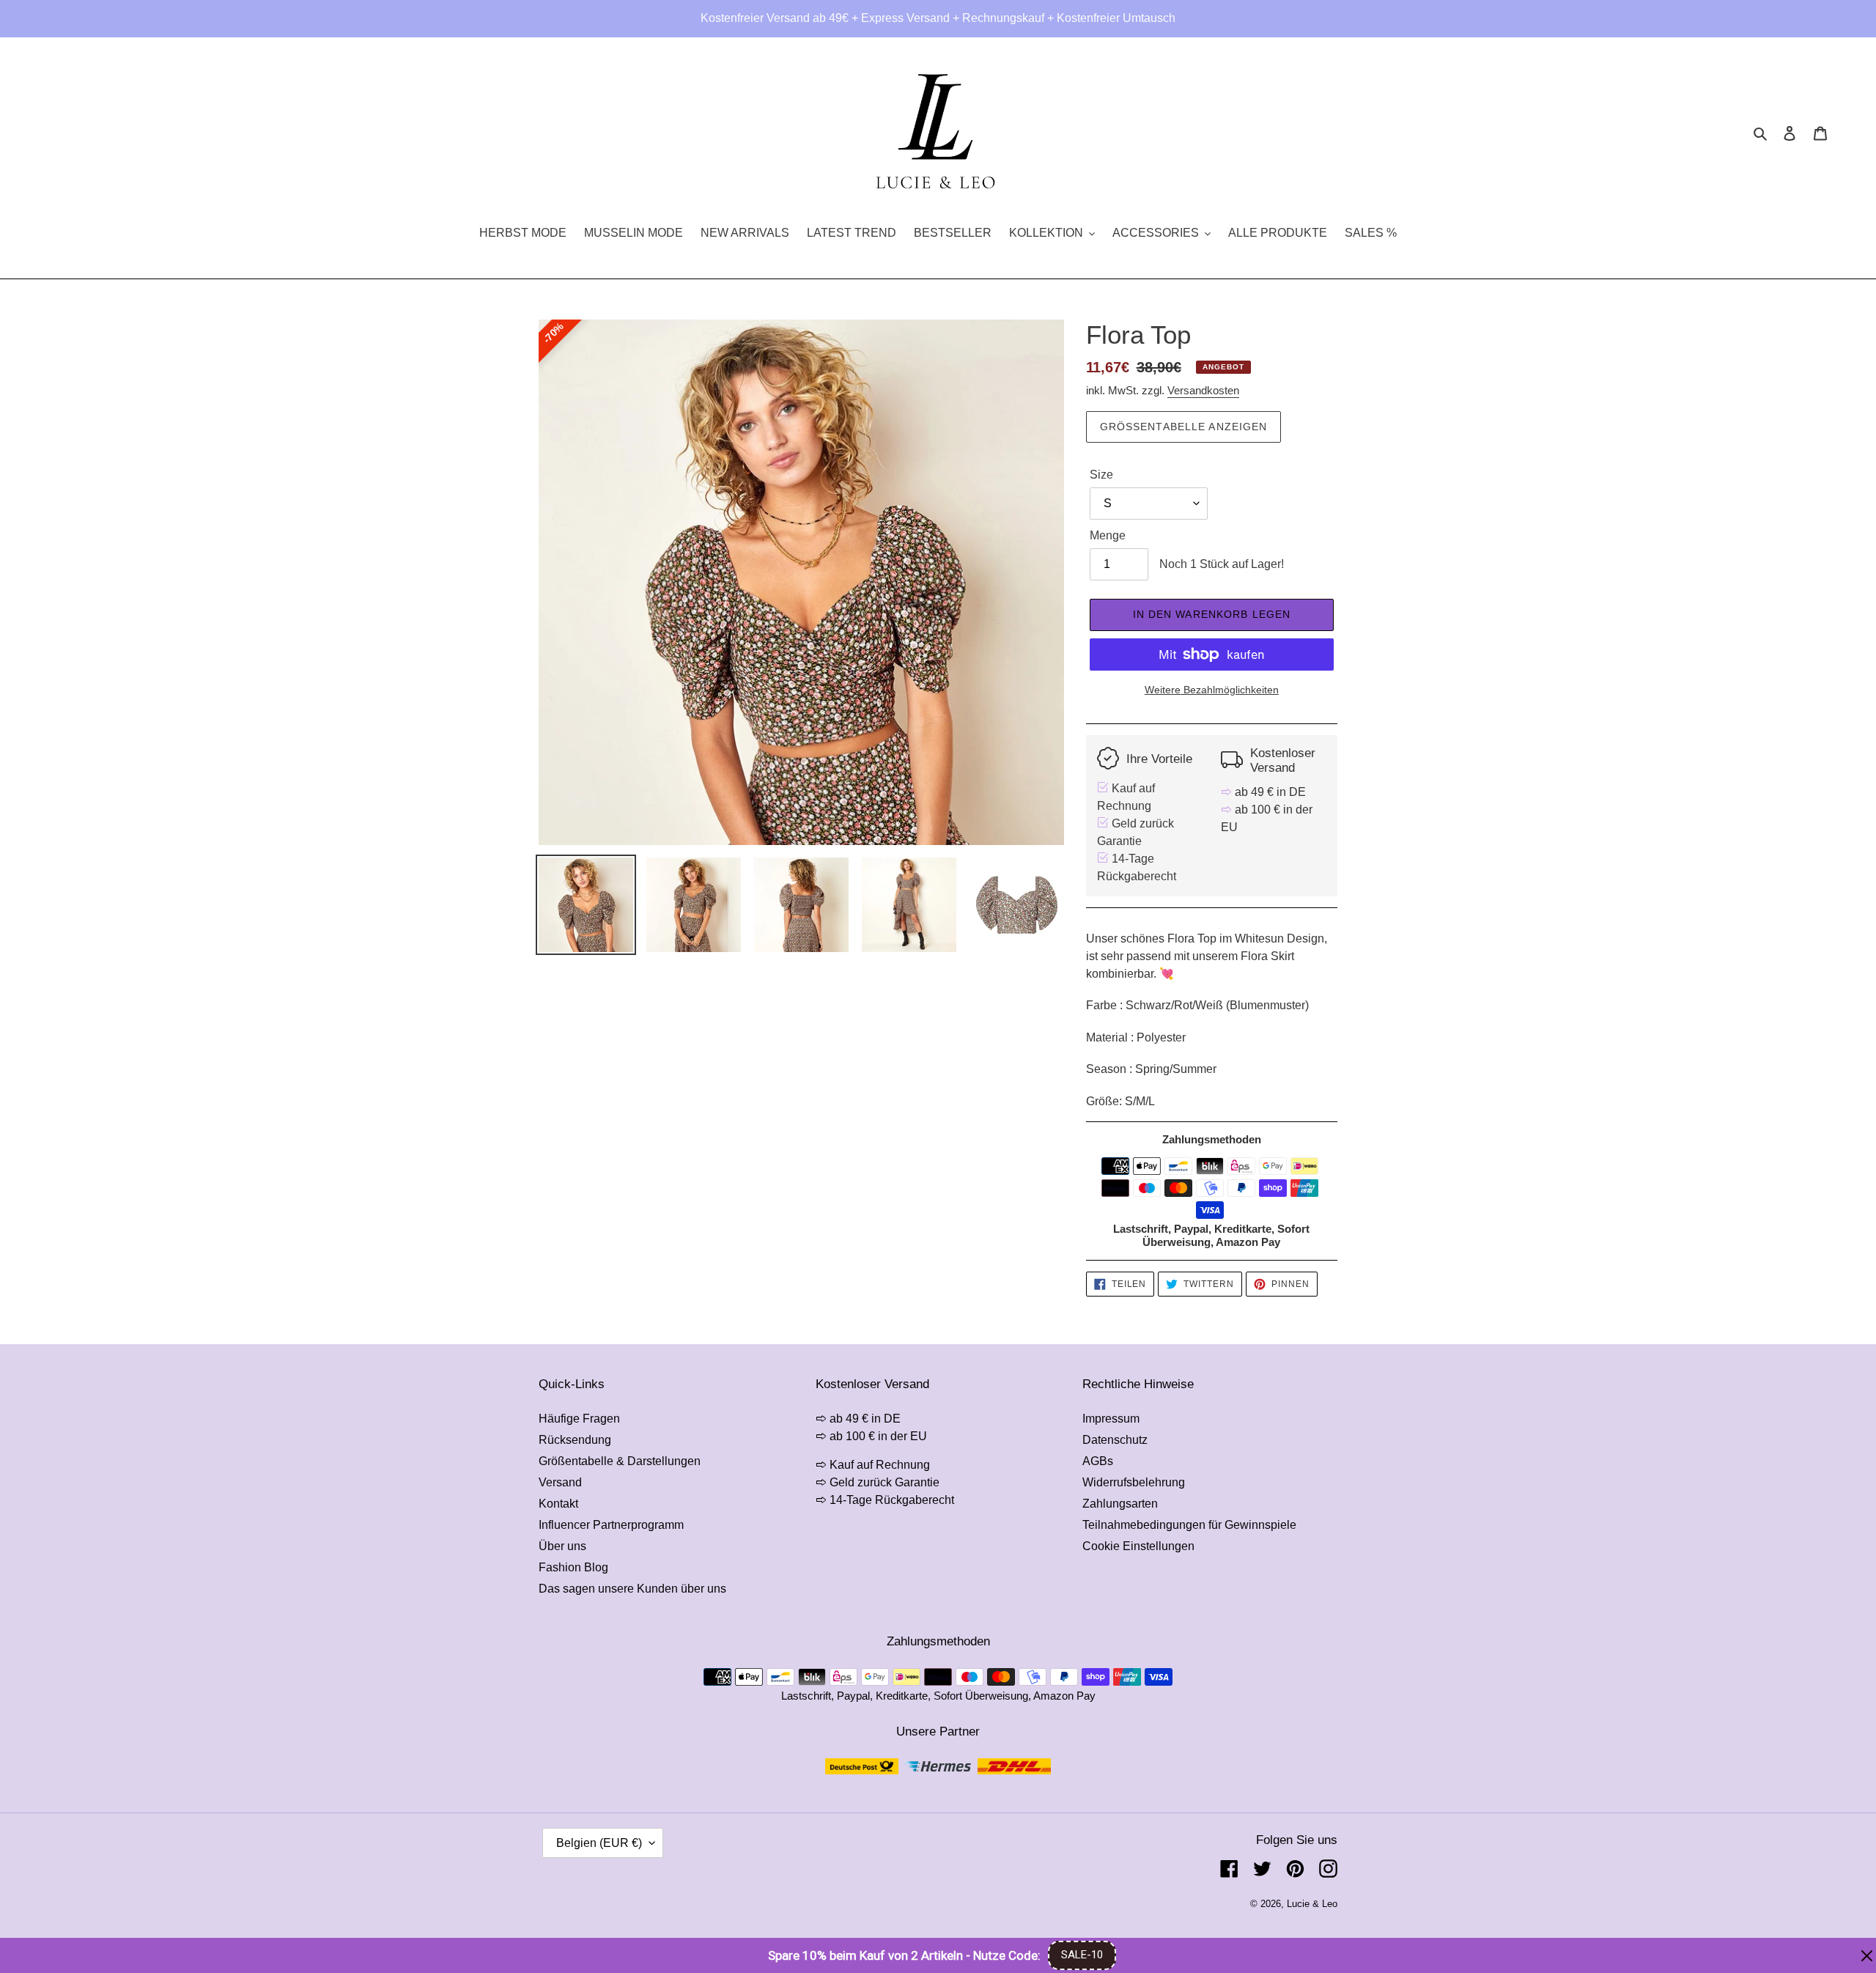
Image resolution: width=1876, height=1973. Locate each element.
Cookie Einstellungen (1138, 1546)
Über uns (562, 1546)
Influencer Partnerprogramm (611, 1525)
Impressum (1111, 1419)
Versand (560, 1482)
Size (1101, 475)
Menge (1108, 535)
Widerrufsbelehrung (1134, 1482)
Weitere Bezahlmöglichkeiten (1212, 690)
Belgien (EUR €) (599, 1843)
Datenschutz (1115, 1440)
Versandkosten (1203, 390)
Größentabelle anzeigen (1184, 427)
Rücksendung (575, 1440)
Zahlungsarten (1120, 1504)
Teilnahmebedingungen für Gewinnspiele (1189, 1525)
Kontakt (558, 1504)
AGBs (1098, 1461)
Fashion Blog (573, 1567)
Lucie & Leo (1312, 1904)
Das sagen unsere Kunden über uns (632, 1589)
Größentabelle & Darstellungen (620, 1461)
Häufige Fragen (579, 1419)
